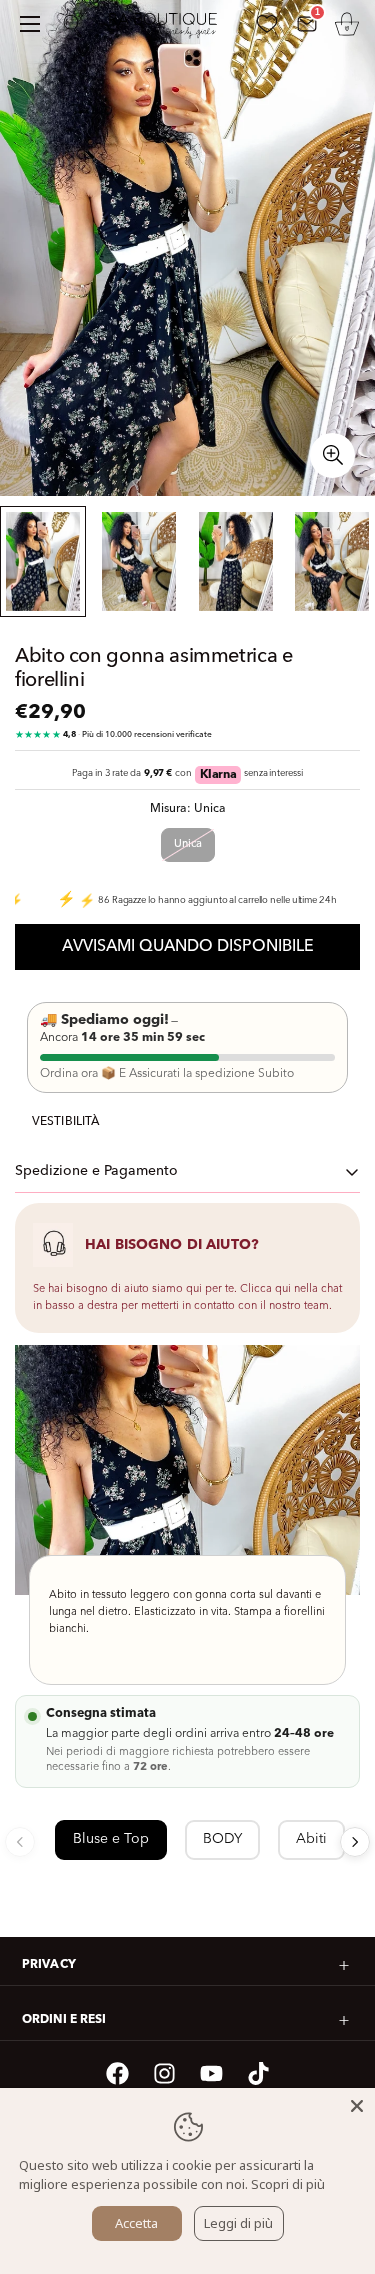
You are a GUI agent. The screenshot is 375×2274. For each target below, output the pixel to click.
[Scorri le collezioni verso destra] (355, 1842)
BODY (222, 1839)
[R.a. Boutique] (172, 24)
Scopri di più (288, 2184)
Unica (188, 844)
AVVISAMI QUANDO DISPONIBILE (188, 947)
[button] (347, 24)
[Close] (357, 2106)
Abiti (311, 1839)
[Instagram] (164, 2073)
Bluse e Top (111, 1839)
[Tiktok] (258, 2073)
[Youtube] (211, 2073)
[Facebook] (117, 2073)
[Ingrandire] (332, 455)
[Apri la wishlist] (267, 24)
